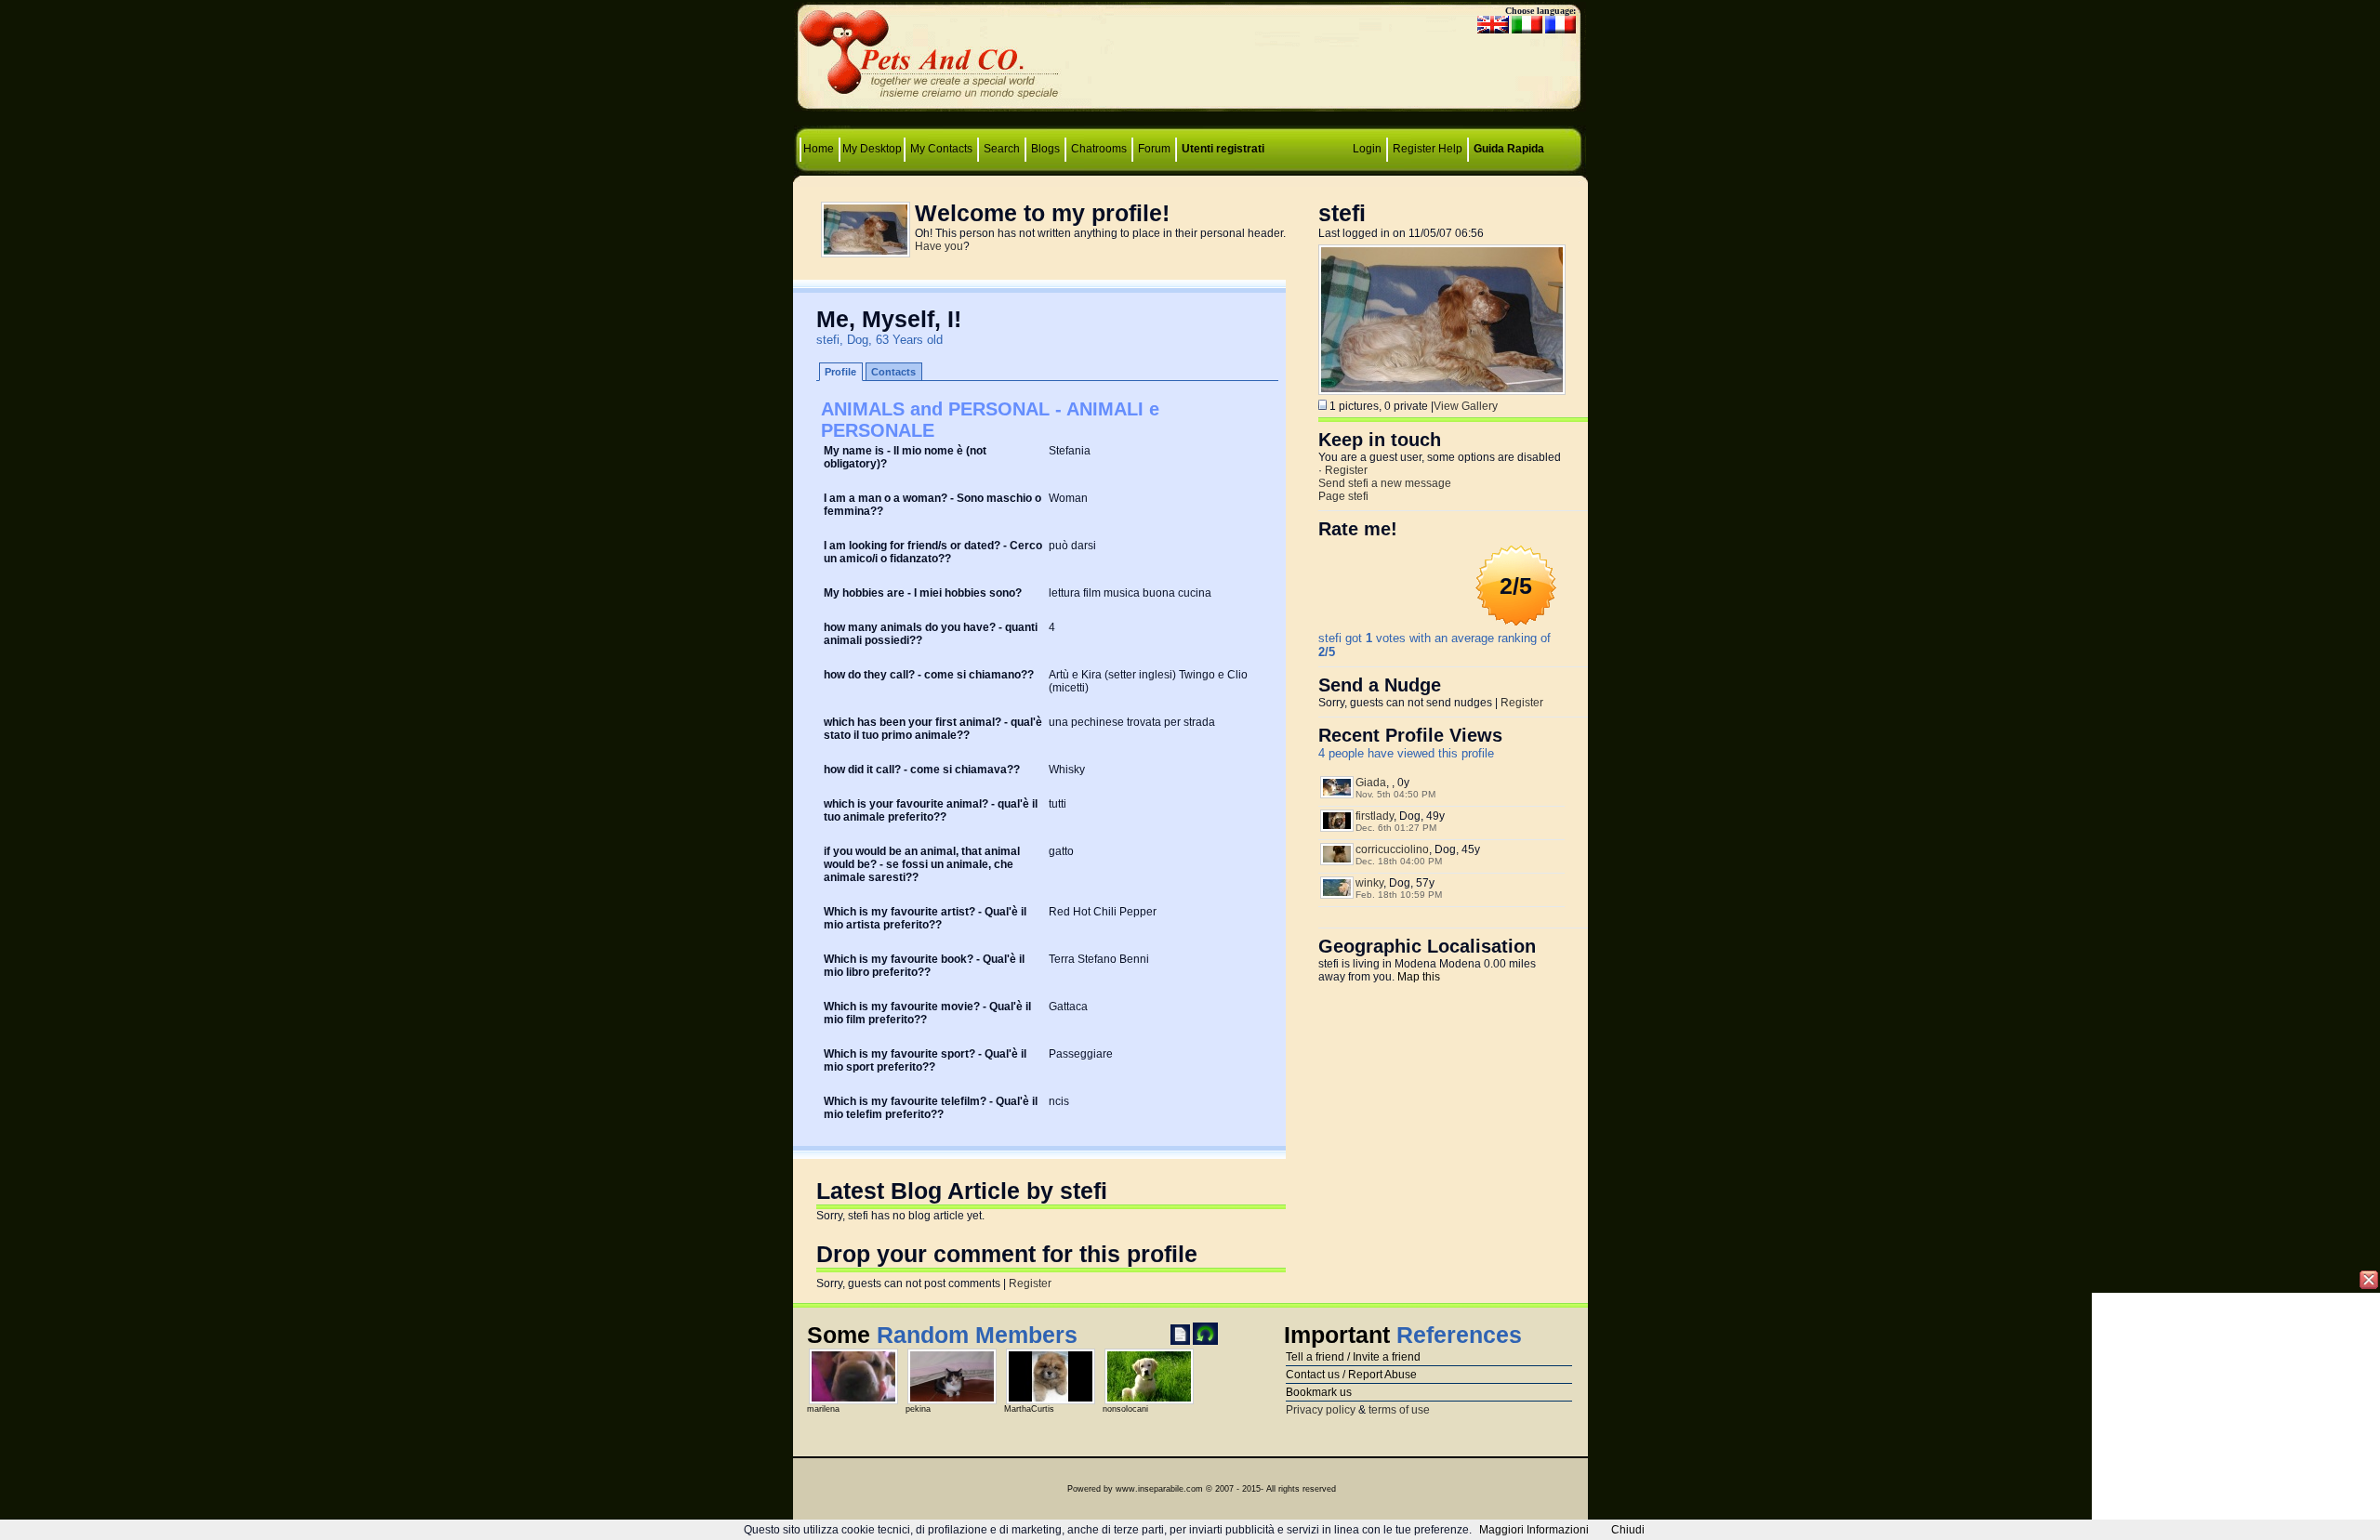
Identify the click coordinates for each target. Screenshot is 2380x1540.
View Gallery (1466, 406)
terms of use (1399, 1410)
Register (1414, 149)
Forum (1156, 149)
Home (820, 149)
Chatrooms (1099, 149)
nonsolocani (1125, 1409)
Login (1367, 149)
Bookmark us (1319, 1392)
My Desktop (872, 149)
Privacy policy (1321, 1410)
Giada (1371, 783)
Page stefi (1343, 496)
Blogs (1045, 149)
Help (1450, 149)
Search (1002, 149)
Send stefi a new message (1385, 483)
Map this (1419, 977)
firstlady (1375, 816)
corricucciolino (1392, 849)
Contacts (893, 372)
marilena (823, 1409)
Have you (939, 246)
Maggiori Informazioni (1534, 1530)
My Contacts (941, 149)
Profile (840, 372)
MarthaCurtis (1029, 1409)
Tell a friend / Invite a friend (1353, 1357)
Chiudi (1628, 1530)
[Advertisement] (1190, 61)
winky (1369, 883)
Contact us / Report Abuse (1351, 1375)
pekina (918, 1409)
